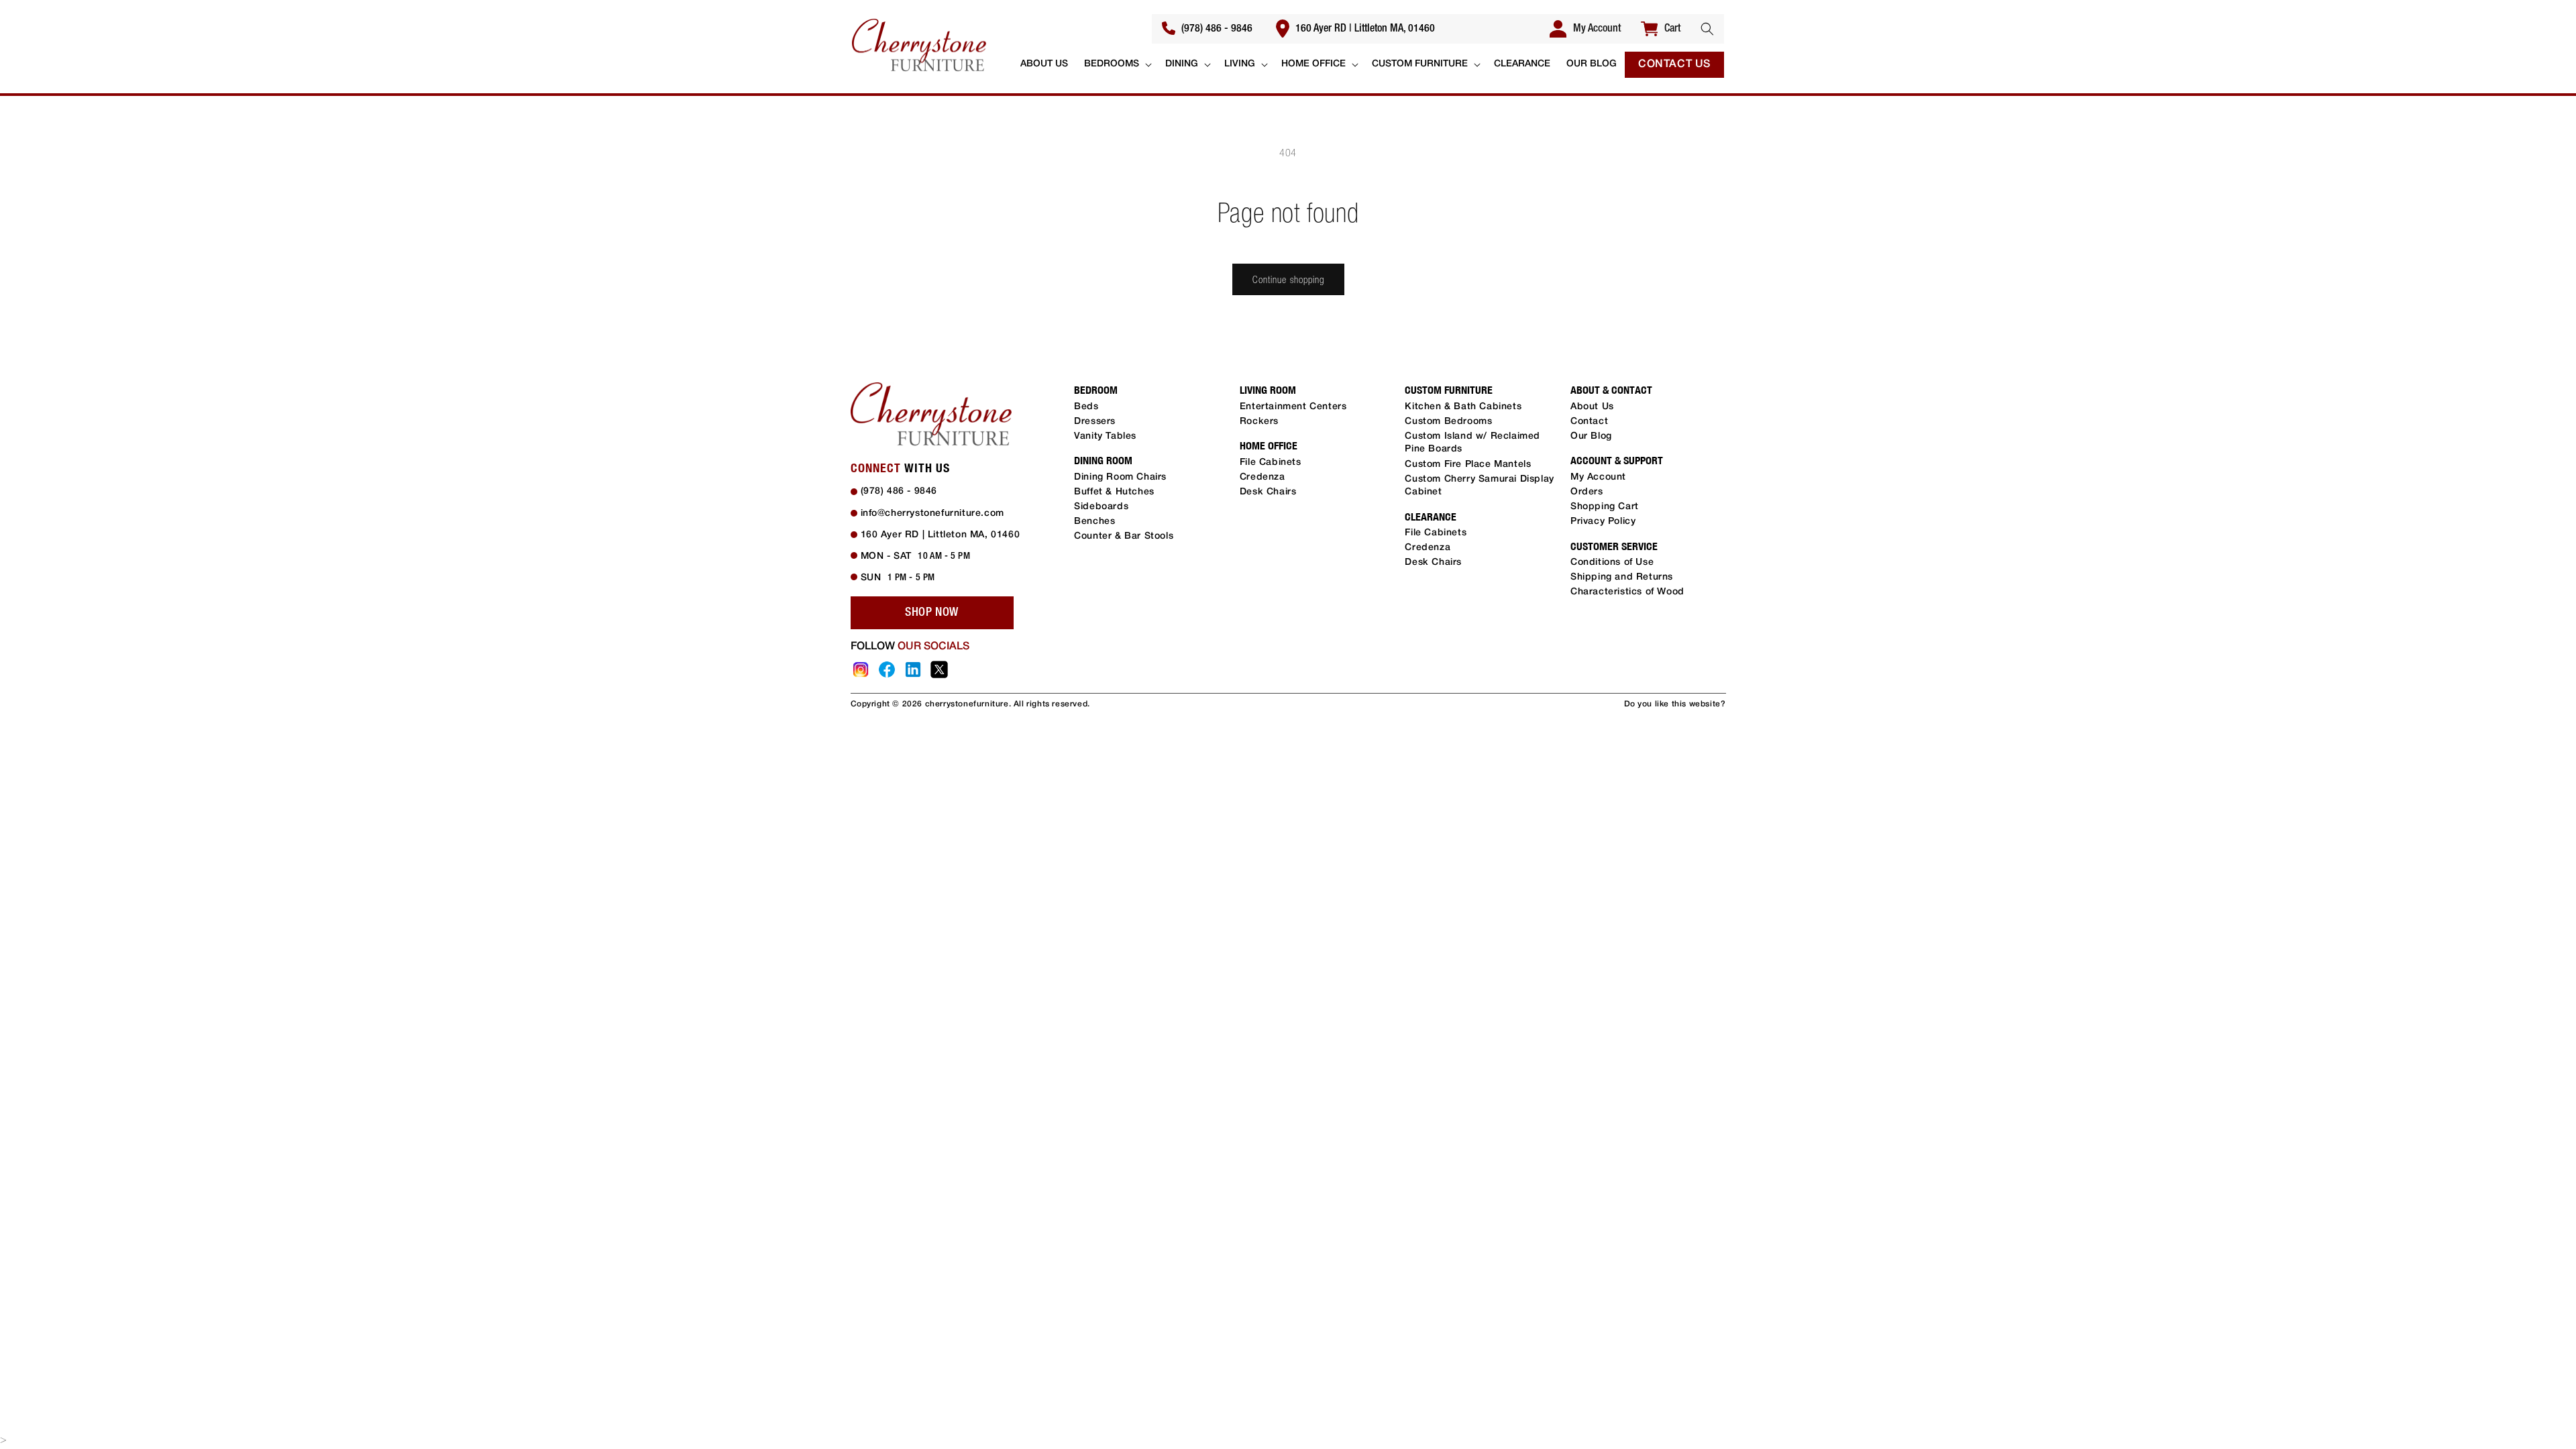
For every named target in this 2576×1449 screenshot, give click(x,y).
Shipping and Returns (1622, 577)
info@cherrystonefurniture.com (932, 514)
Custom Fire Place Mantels (1468, 465)
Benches (1094, 522)
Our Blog (1591, 436)
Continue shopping (1288, 279)
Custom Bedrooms (1448, 422)
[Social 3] (913, 669)
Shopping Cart (1605, 507)
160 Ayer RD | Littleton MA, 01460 (1364, 29)
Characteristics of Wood (1627, 592)
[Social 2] (887, 669)
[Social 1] (861, 669)
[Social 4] (939, 669)
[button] (1707, 29)
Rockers (1259, 422)
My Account (1598, 477)
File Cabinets (1271, 463)
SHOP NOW (932, 612)
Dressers (1095, 422)
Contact (1589, 422)
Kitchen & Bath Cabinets (1463, 407)
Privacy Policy (1603, 522)
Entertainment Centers (1293, 407)
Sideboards (1101, 507)
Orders (1587, 492)
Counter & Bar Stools (1124, 536)
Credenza (1263, 477)
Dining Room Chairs (1120, 477)
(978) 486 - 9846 (1216, 29)
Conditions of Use (1612, 562)
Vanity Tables (1105, 436)
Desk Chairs (1268, 492)
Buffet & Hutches (1114, 492)
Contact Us (1674, 64)
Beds (1086, 407)
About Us (1592, 407)
